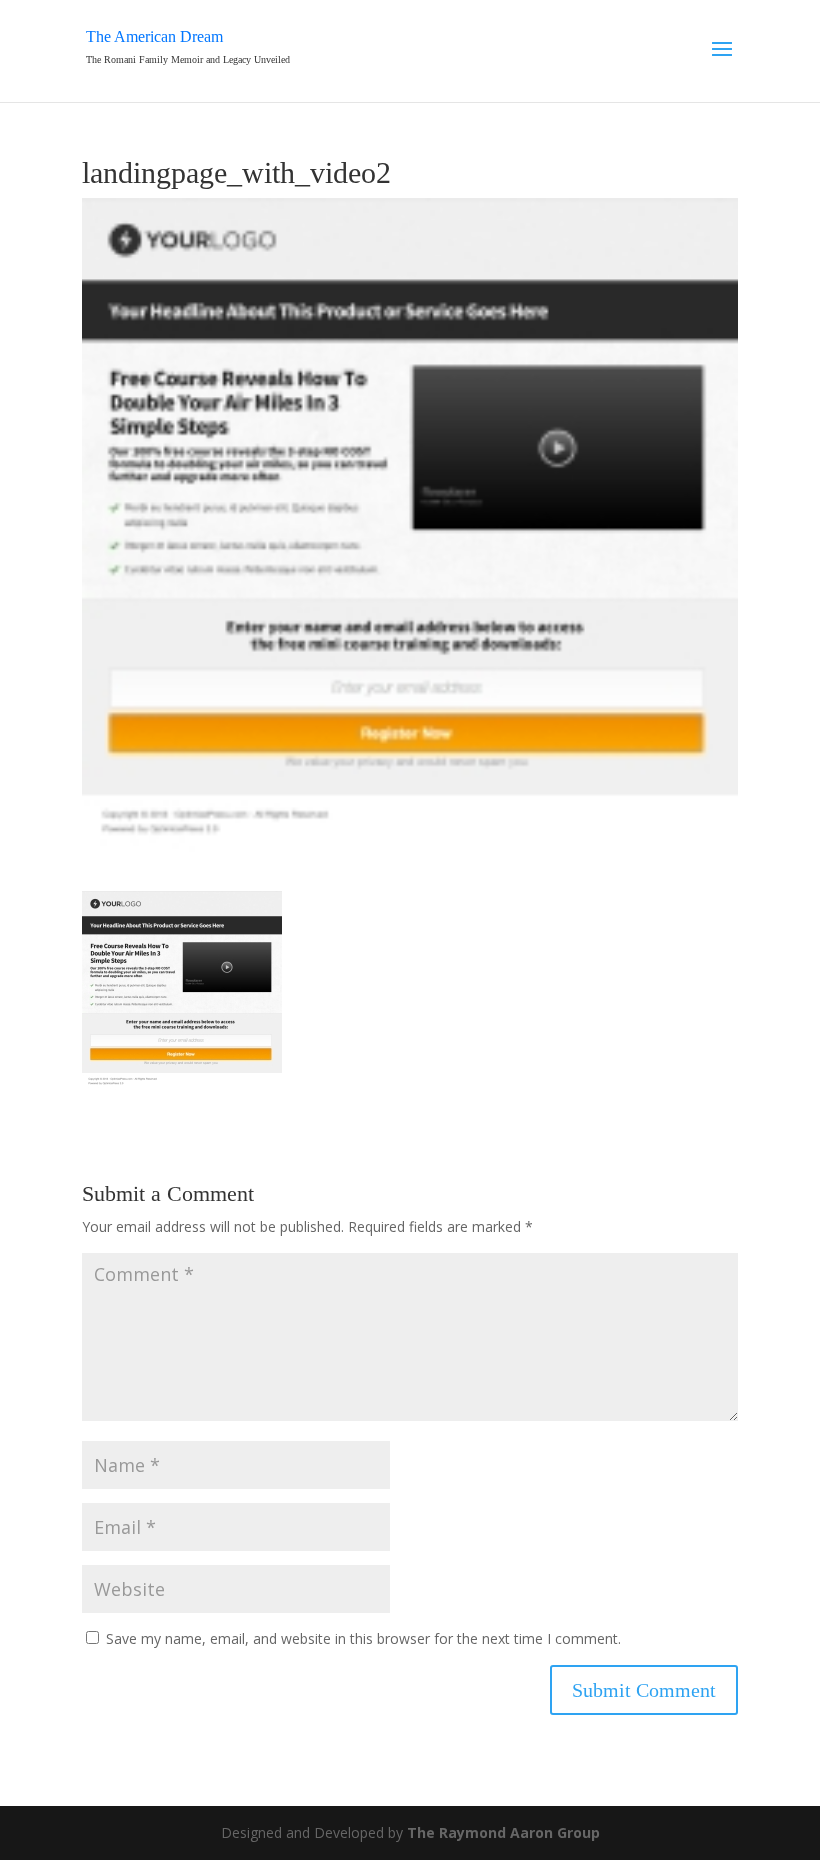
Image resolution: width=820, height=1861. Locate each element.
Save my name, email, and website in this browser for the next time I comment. (363, 1638)
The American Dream (154, 36)
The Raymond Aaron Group (503, 1832)
